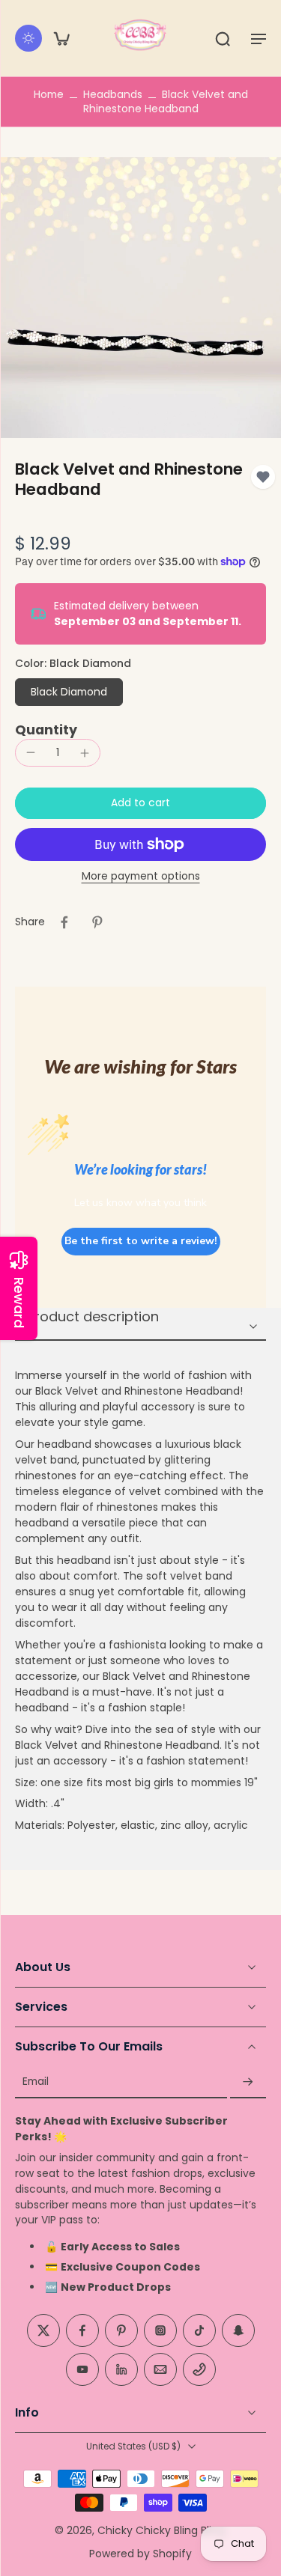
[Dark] (28, 38)
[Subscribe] (248, 2082)
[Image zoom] (140, 298)
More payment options (141, 877)
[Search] (223, 38)
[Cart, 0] (61, 38)
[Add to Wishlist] (263, 477)
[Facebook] (82, 2331)
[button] (259, 38)
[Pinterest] (121, 2331)
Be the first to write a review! (141, 1241)
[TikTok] (199, 2331)
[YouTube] (82, 2370)
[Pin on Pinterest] (97, 922)
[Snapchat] (238, 2331)
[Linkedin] (121, 2370)
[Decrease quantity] (31, 752)
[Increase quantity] (85, 753)
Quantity (46, 730)
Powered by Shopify (140, 2554)
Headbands (113, 94)
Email (36, 2082)
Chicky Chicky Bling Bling (161, 2530)
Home (49, 94)
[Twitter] (43, 2331)
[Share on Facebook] (64, 922)
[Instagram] (160, 2331)
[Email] (160, 2370)
